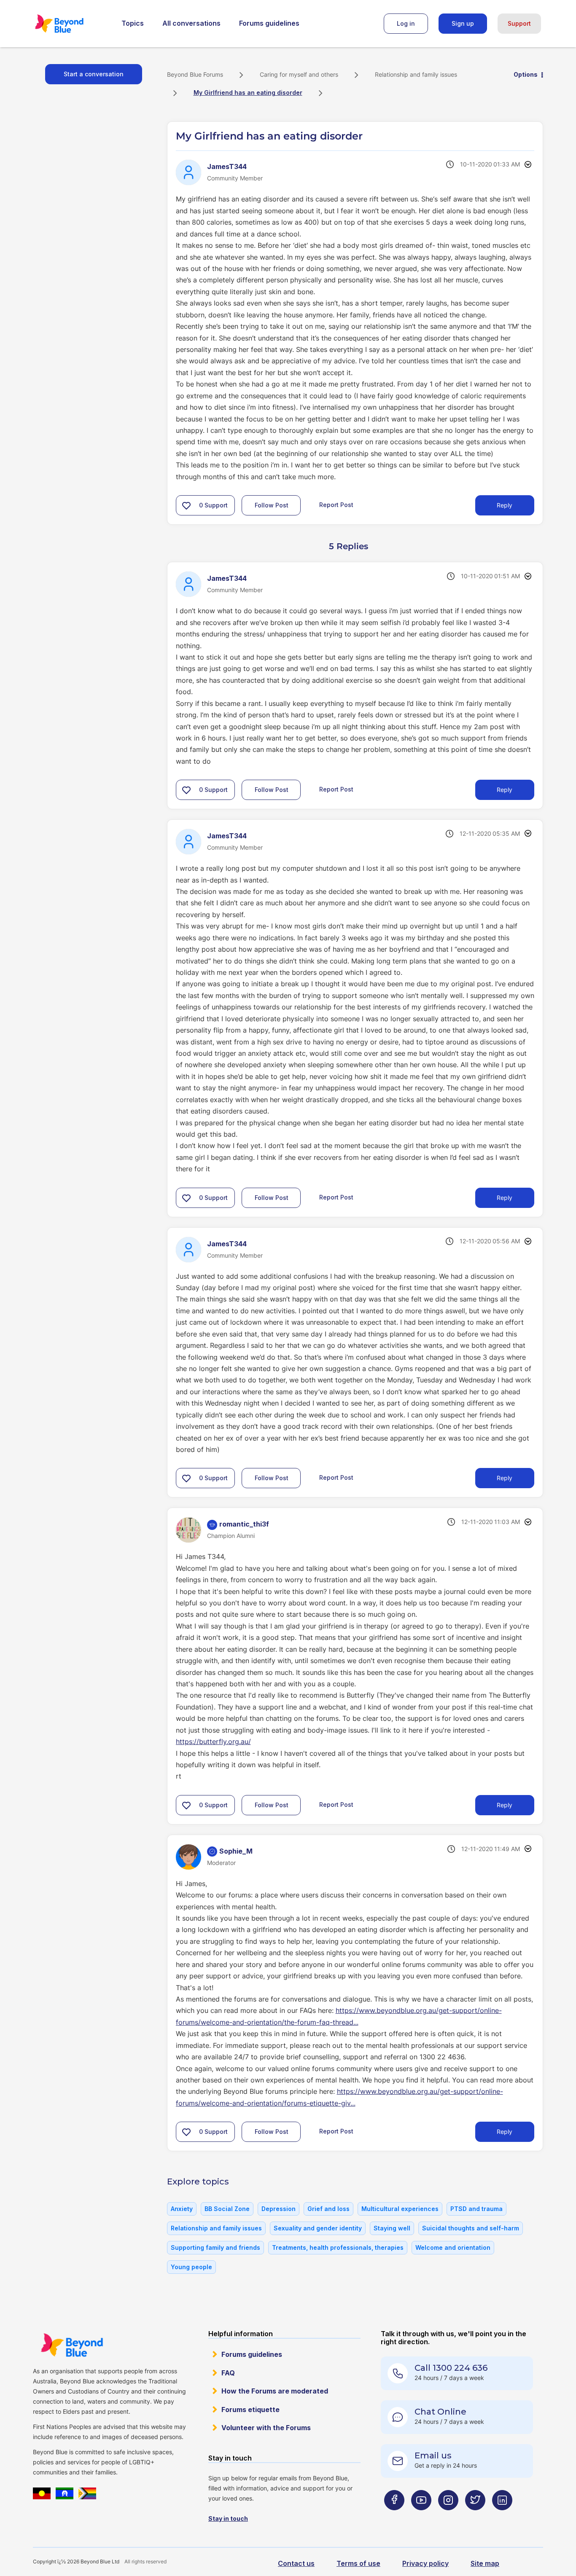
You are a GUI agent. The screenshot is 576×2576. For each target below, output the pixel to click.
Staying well (392, 2228)
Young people (191, 2267)
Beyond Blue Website (72, 2345)
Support (519, 23)
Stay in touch (228, 2518)
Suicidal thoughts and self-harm (471, 2228)
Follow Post (272, 505)
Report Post (336, 505)
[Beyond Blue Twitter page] (475, 2516)
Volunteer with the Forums (266, 2428)
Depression (279, 2209)
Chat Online (440, 2412)
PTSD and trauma (476, 2209)
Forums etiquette (250, 2410)
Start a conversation (94, 74)
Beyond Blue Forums (71, 24)
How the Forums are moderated (275, 2391)
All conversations (191, 23)
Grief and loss (328, 2209)
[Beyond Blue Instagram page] (448, 2516)
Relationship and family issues (416, 74)
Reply (505, 505)
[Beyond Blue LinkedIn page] (502, 2516)
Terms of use (358, 2563)
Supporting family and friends (215, 2247)
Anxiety (182, 2209)
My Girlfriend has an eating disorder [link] (248, 93)
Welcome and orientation (453, 2247)
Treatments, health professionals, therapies (338, 2247)
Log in (406, 23)
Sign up (463, 23)
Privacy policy (425, 2563)
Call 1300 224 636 (451, 2368)
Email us (433, 2455)
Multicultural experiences (400, 2209)
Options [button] (526, 74)
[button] (186, 505)
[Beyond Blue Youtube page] (421, 2516)
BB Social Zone (227, 2209)
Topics (133, 23)
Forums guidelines (269, 23)
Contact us (296, 2563)
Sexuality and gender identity (318, 2228)
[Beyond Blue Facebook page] (394, 2516)
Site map (485, 2563)
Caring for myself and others (299, 74)
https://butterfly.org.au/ (213, 1741)
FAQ (228, 2373)
